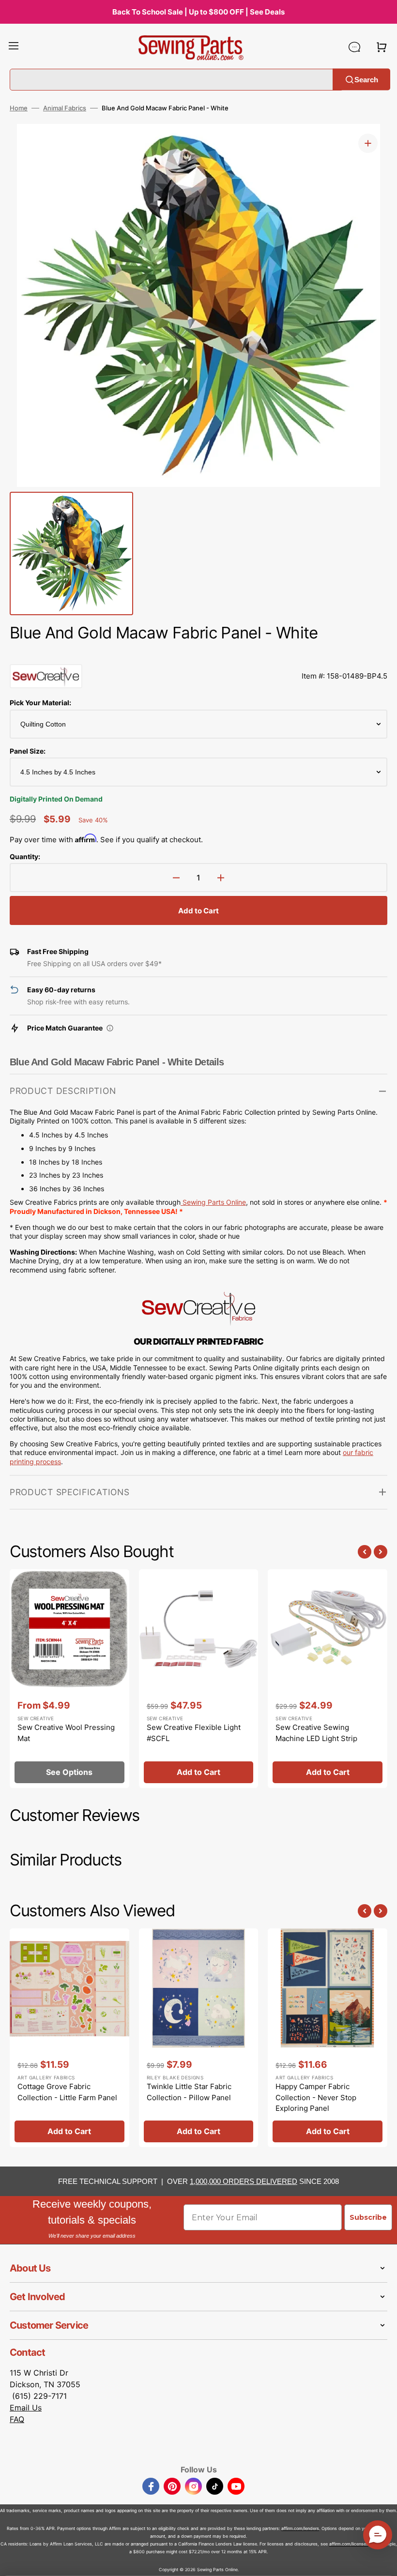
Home (19, 108)
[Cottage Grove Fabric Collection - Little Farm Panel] (69, 2038)
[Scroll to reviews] (198, 654)
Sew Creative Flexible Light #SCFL (194, 1733)
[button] (14, 47)
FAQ (17, 2419)
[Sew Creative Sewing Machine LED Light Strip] (328, 1679)
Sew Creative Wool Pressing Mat (66, 1733)
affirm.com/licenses (349, 2544)
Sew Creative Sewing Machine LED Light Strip (316, 1733)
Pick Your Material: (40, 703)
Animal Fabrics (65, 108)
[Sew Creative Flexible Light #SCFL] (199, 1679)
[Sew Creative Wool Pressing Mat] (69, 1679)
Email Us (26, 2408)
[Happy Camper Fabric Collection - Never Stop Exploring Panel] (328, 2038)
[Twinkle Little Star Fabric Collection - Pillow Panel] (199, 2038)
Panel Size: (28, 751)
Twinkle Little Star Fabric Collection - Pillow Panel (189, 2092)
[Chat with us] (354, 47)
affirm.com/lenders (300, 2528)
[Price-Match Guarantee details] (110, 1028)
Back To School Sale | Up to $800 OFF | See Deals (198, 12)
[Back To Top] (382, 2561)
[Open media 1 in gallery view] (368, 143)
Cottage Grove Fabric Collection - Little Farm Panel (67, 2092)
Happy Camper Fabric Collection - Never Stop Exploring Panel (316, 2097)
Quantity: (25, 856)
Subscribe (368, 2217)
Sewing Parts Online (214, 1202)
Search (366, 79)
